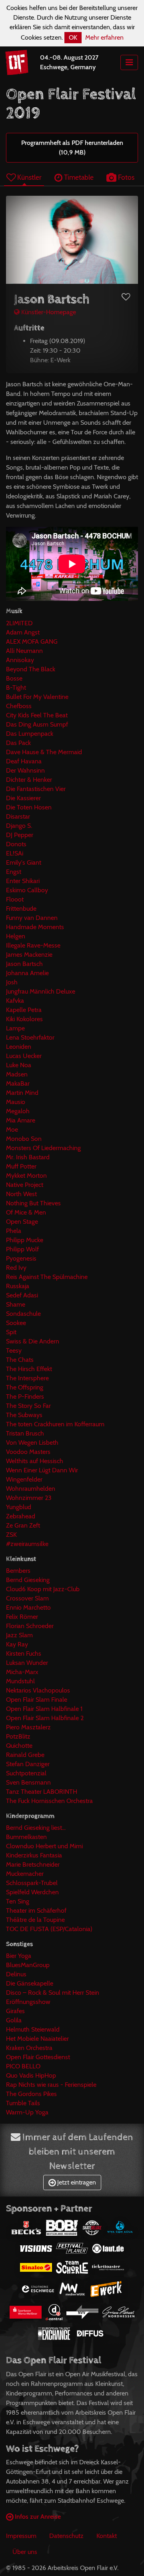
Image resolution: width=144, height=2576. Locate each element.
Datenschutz (66, 2536)
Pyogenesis (21, 1258)
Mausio (16, 1102)
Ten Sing (18, 1901)
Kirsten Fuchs (24, 1653)
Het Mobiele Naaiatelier (37, 2039)
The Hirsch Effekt (29, 1369)
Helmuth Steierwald (33, 2029)
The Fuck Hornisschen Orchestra (49, 1801)
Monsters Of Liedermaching (43, 1148)
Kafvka (15, 1001)
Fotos (125, 177)
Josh (12, 982)
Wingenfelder (24, 1479)
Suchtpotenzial (26, 1773)
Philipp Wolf (22, 1249)
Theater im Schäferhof (36, 1910)
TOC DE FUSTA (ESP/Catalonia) (49, 1929)
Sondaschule (23, 1314)
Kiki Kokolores (24, 1019)
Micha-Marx (22, 1672)
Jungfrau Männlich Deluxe (41, 991)
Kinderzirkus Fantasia (34, 1855)
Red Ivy (16, 1268)
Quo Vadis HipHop (31, 2075)
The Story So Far (28, 1406)
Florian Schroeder (30, 1626)
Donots (16, 844)
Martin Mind (22, 1093)
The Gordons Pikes (31, 2094)
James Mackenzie (29, 955)
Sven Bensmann (28, 1782)
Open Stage (22, 1222)
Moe (12, 1129)
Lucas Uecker (24, 1056)
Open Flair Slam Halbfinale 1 (44, 1709)
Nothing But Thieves (33, 1203)
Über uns (25, 2552)
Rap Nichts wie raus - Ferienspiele (51, 2085)
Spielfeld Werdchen (32, 1892)
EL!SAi (15, 853)
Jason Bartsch (24, 964)
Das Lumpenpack (30, 734)
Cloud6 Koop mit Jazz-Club (43, 1589)
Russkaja (18, 1286)
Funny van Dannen (32, 918)
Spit (11, 1332)
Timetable (78, 177)
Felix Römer (22, 1617)
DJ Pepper (20, 835)
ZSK (11, 1535)
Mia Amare (21, 1120)
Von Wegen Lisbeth (32, 1443)
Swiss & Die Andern (33, 1341)
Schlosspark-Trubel (32, 1883)
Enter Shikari (23, 881)
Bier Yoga (19, 1956)
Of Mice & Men (26, 1212)
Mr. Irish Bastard (28, 1157)
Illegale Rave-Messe (33, 945)
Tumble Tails (23, 2103)
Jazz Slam (19, 1635)
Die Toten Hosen (29, 807)
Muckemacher (25, 1874)
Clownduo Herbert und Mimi (44, 1846)
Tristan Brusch (25, 1433)
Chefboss (19, 706)
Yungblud (19, 1507)
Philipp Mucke (25, 1240)
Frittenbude (21, 909)
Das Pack (18, 743)
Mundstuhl (20, 1681)
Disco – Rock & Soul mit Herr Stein (53, 1993)
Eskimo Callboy (27, 890)
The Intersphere (27, 1378)
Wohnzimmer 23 (29, 1498)
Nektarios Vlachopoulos (38, 1690)
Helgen (16, 936)
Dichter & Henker (29, 780)
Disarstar (18, 816)
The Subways (24, 1415)
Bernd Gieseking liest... (36, 1828)
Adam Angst (23, 632)
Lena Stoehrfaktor (30, 1037)
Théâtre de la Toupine (35, 1920)
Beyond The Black (31, 669)
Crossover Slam (27, 1598)
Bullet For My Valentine (37, 697)
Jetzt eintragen (76, 2182)
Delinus (16, 1974)
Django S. (19, 826)
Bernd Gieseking (28, 1580)
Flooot (15, 899)
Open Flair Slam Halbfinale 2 (45, 1718)
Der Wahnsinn (25, 770)
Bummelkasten (26, 1837)
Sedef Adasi (22, 1295)
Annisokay (20, 660)
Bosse (14, 678)
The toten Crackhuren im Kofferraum (55, 1424)
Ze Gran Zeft (23, 1525)
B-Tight (16, 688)
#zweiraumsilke (27, 1544)
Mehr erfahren (104, 37)
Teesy (14, 1350)
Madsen (17, 1074)
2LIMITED (19, 623)
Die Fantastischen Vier (36, 789)
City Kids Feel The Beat (37, 715)
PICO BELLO (23, 2066)
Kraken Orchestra (29, 2048)
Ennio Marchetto (28, 1607)
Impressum (21, 2536)
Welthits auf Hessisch (35, 1461)
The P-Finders (25, 1396)
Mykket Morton (26, 1176)
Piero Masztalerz (28, 1727)
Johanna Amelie (27, 973)
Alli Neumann (24, 651)
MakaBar (18, 1083)
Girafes (15, 2011)
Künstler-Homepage (48, 312)
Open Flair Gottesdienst (38, 2057)
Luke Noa (19, 1065)
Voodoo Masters (28, 1452)
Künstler (29, 177)
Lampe (15, 1028)
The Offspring (25, 1387)
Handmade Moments (35, 927)
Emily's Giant (24, 862)
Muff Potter (21, 1166)
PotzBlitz (18, 1736)
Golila (14, 2020)
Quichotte (19, 1746)
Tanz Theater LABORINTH (42, 1792)
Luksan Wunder (27, 1663)
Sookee (16, 1323)
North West (21, 1194)
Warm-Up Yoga (27, 2112)
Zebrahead (21, 1516)
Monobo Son (24, 1139)
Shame (16, 1304)
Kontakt (107, 2536)
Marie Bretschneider (33, 1864)
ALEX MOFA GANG (32, 641)
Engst (14, 872)
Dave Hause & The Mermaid (44, 752)
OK (73, 37)
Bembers (18, 1571)
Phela (14, 1231)
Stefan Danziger (28, 1764)
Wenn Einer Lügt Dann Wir (42, 1470)
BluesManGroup (28, 1965)
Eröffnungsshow (28, 2002)
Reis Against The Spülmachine (47, 1277)
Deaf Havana (24, 761)
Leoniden (19, 1047)
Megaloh (18, 1111)
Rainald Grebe (25, 1755)
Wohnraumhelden (31, 1489)
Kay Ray (17, 1644)
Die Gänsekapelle (30, 1983)
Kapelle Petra (24, 1010)
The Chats (20, 1360)
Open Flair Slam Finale (37, 1700)
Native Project (25, 1185)
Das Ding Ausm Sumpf (37, 724)
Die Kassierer (23, 798)
